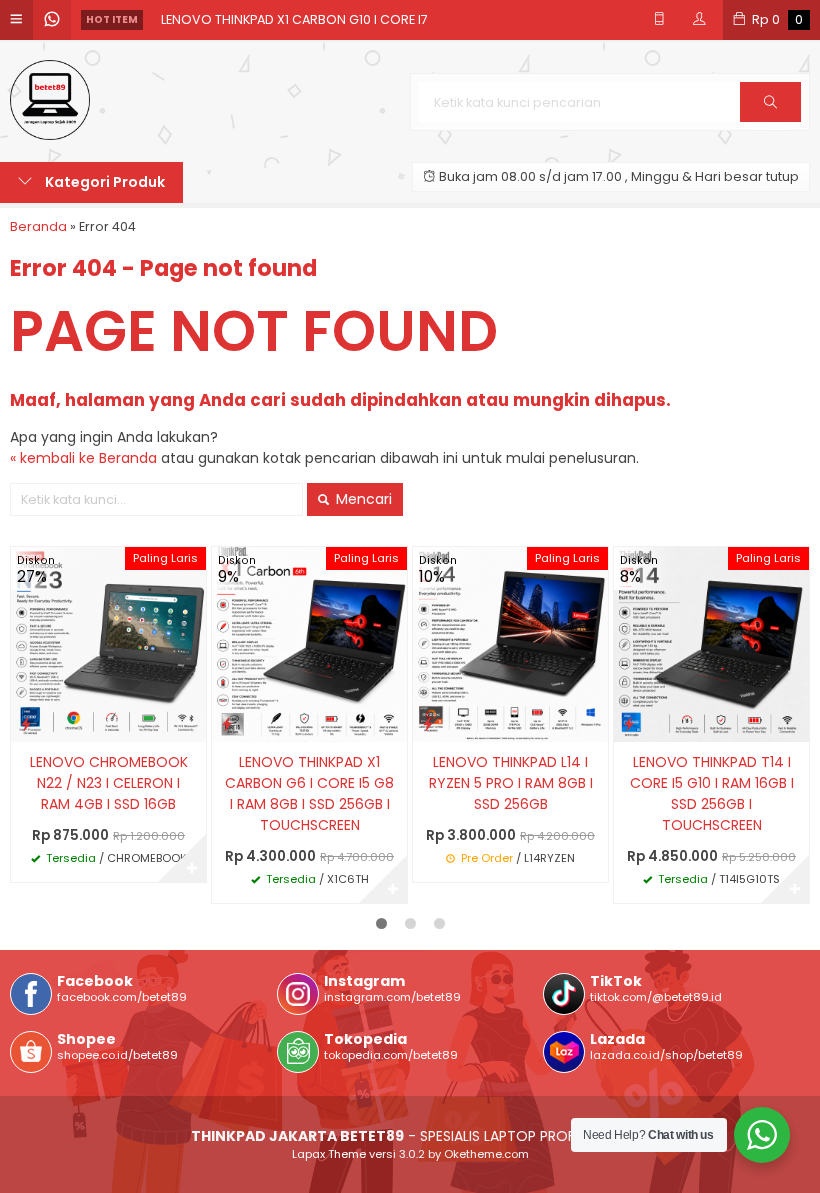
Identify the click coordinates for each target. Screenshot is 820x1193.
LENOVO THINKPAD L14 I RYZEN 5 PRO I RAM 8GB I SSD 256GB (511, 783)
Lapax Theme (329, 1154)
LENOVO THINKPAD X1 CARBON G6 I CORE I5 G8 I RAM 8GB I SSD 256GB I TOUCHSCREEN (309, 793)
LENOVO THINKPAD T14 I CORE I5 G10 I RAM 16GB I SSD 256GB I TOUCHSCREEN (712, 793)
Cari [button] (770, 121)
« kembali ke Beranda (83, 458)
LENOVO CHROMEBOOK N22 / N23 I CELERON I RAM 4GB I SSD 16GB (109, 783)
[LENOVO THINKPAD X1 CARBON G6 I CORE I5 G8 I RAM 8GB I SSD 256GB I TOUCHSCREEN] (309, 644)
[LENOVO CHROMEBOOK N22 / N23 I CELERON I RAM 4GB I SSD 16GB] (108, 644)
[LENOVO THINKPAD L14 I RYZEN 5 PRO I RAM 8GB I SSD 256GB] (510, 644)
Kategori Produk (103, 182)
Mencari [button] (362, 499)
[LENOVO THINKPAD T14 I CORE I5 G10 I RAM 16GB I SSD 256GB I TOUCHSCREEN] (711, 644)
